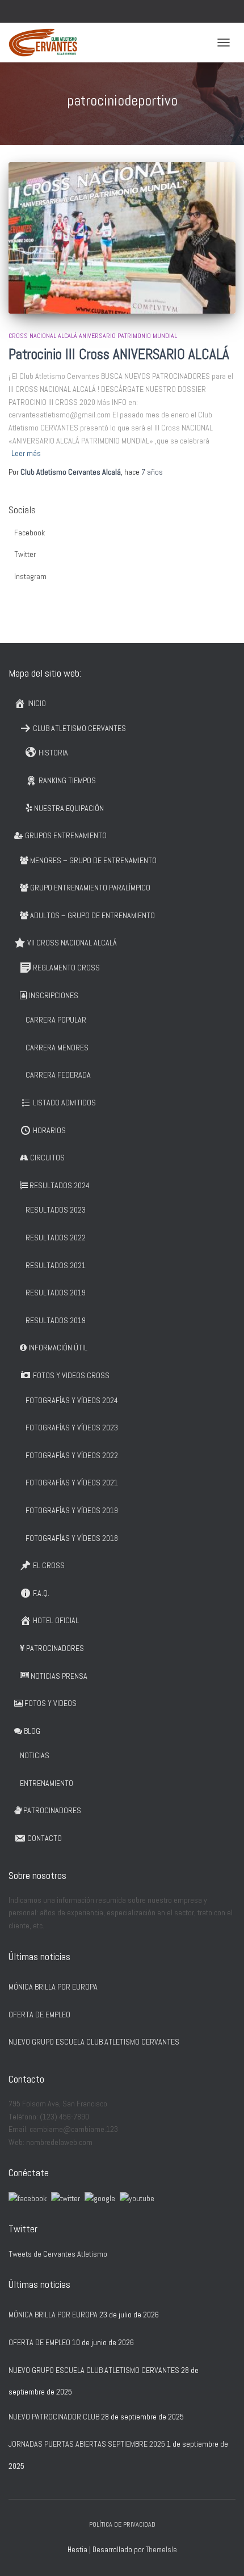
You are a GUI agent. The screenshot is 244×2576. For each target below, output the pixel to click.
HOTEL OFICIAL (56, 1620)
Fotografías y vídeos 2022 (72, 1455)
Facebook (30, 533)
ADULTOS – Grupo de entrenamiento (92, 915)
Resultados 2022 (56, 1238)
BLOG (32, 1731)
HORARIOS (49, 1130)
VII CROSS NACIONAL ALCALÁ (72, 943)
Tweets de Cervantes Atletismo (58, 2254)
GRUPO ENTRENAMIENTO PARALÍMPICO (90, 888)
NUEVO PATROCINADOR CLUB (54, 2417)
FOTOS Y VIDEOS (51, 1703)
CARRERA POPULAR (56, 1020)
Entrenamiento (47, 1783)
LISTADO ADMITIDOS (64, 1103)
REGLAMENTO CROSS (66, 968)
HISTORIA (53, 753)
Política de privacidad (122, 2524)
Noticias (35, 1755)
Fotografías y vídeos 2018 (72, 1538)
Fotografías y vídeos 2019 (72, 1510)
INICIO (37, 703)
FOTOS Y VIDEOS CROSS (71, 1375)
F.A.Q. (41, 1593)
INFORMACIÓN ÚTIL (58, 1348)
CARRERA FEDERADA (58, 1075)
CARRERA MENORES (57, 1048)
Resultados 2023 (56, 1210)
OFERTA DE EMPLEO (39, 2015)
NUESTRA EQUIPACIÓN (69, 808)
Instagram (30, 576)
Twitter (25, 554)
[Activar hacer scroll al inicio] (222, 2553)
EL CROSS (49, 1565)
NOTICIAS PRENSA (59, 1676)
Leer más (26, 453)
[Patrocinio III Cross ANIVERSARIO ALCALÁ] (122, 238)
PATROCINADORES (55, 1648)
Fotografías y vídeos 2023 (72, 1428)
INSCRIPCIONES (54, 995)
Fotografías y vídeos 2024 (72, 1400)
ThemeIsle (161, 2550)
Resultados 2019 (56, 1293)
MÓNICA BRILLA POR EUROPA (53, 1987)
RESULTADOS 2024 (60, 1185)
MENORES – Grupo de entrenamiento (93, 860)
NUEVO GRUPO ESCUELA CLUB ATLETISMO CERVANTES (94, 2042)
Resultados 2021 (56, 1265)
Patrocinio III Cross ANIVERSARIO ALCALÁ (119, 354)
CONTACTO (45, 1838)
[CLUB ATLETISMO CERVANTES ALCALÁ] (47, 43)
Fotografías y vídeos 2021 (72, 1483)
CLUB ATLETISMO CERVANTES (79, 728)
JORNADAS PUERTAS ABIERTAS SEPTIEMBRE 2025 (87, 2444)
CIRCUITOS (47, 1158)
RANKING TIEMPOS (67, 780)
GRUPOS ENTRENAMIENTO (66, 835)
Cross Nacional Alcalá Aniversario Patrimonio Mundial (93, 336)
